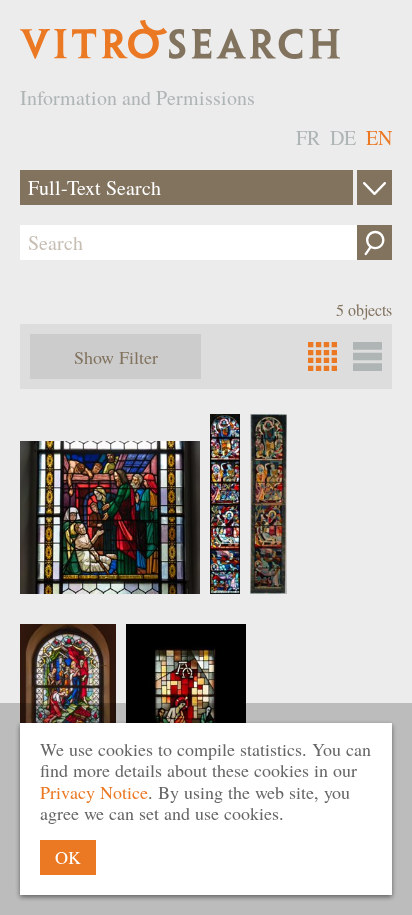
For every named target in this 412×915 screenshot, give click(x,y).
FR (308, 137)
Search (374, 242)
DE (343, 137)
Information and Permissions (137, 97)
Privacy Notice (94, 792)
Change (374, 187)
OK (68, 857)
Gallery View (367, 356)
